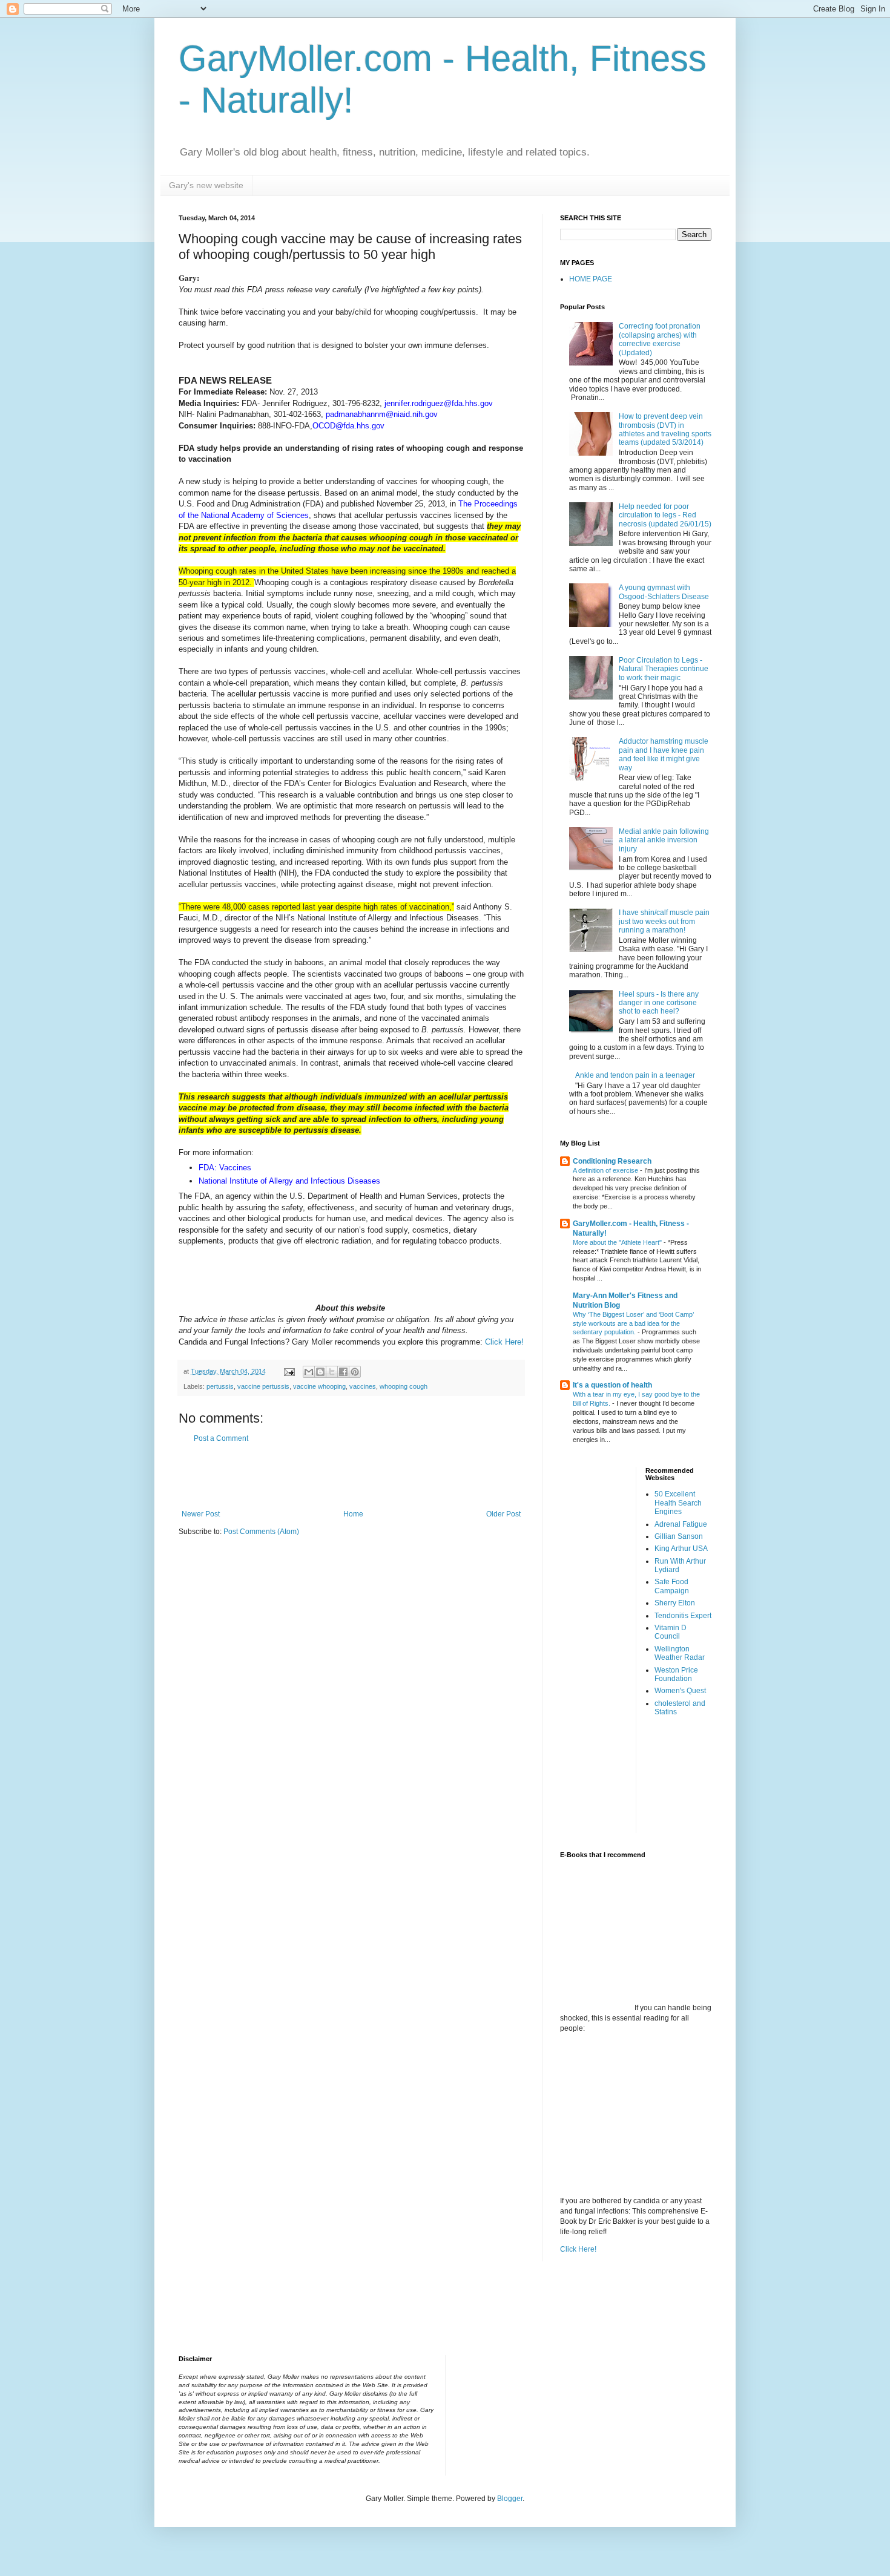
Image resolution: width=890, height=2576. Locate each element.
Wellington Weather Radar (680, 1653)
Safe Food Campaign (672, 1586)
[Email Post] (289, 1371)
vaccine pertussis (263, 1386)
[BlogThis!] (320, 1372)
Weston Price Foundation (676, 1674)
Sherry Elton (675, 1603)
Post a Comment (221, 1438)
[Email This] (309, 1372)
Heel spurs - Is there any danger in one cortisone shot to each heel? (659, 1003)
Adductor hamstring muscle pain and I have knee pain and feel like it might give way (664, 754)
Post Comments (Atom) (261, 1532)
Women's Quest (680, 1691)
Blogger (510, 2499)
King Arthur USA (681, 1549)
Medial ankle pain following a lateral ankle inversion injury (664, 840)
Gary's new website (206, 185)
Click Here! (504, 1342)
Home (353, 1514)
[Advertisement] (351, 1476)
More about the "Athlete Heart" (618, 1242)
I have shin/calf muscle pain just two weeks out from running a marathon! (664, 921)
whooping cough (404, 1386)
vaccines (363, 1386)
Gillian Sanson (679, 1536)
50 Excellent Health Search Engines (678, 1503)
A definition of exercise (606, 1170)
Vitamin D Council (671, 1632)
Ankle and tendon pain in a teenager (635, 1075)
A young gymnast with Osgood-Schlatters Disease (664, 592)
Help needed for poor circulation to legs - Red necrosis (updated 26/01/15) (665, 515)
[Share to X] (332, 1372)
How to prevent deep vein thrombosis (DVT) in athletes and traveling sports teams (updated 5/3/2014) (665, 429)
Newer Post (201, 1514)
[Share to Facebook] (343, 1372)
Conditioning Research (612, 1161)
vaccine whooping (319, 1386)
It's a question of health (612, 1385)
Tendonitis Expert (683, 1616)
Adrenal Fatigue (681, 1524)
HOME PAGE (591, 279)
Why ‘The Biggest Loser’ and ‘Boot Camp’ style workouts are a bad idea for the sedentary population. (633, 1323)
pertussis (220, 1386)
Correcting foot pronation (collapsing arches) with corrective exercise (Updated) (660, 339)
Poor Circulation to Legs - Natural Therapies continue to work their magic (664, 669)
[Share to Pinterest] (355, 1372)
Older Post (503, 1514)
